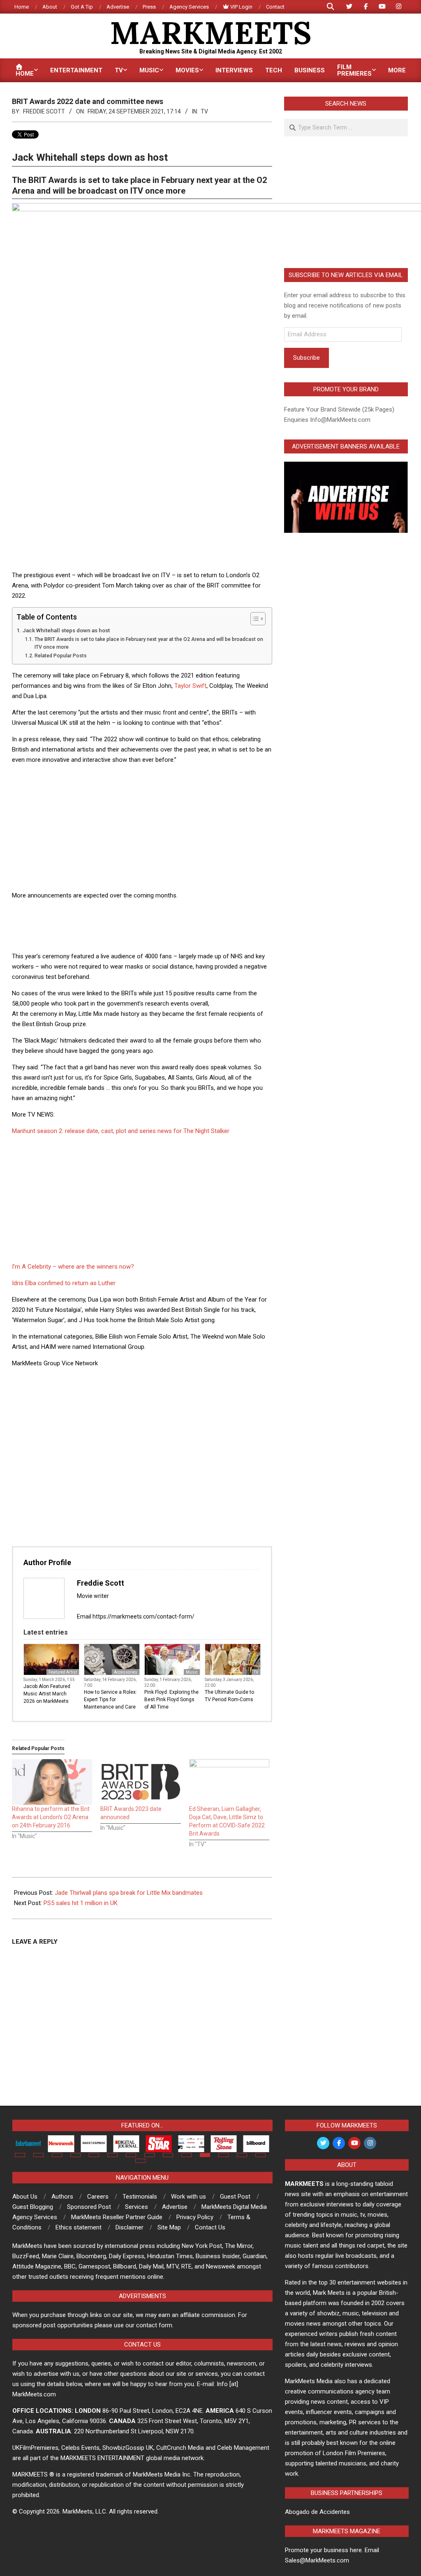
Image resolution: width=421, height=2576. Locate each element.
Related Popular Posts (60, 656)
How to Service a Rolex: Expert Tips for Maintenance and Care (110, 1700)
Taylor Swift (190, 686)
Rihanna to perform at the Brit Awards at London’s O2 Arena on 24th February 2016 (51, 1817)
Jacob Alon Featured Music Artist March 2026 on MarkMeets (47, 1694)
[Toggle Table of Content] (254, 619)
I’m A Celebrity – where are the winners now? (73, 1267)
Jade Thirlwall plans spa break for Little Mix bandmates (129, 1893)
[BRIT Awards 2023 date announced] (140, 1782)
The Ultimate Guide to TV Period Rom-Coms (229, 1696)
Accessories (126, 1672)
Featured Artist (63, 1672)
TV (204, 111)
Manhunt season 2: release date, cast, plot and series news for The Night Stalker (121, 1131)
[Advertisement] (142, 829)
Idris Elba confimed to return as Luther (64, 1283)
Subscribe (306, 358)
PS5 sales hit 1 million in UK (81, 1903)
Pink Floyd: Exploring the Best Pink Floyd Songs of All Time (171, 1700)
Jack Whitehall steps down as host (66, 630)
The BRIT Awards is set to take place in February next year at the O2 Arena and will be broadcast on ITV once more (149, 643)
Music (192, 1672)
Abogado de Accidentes (317, 2512)
